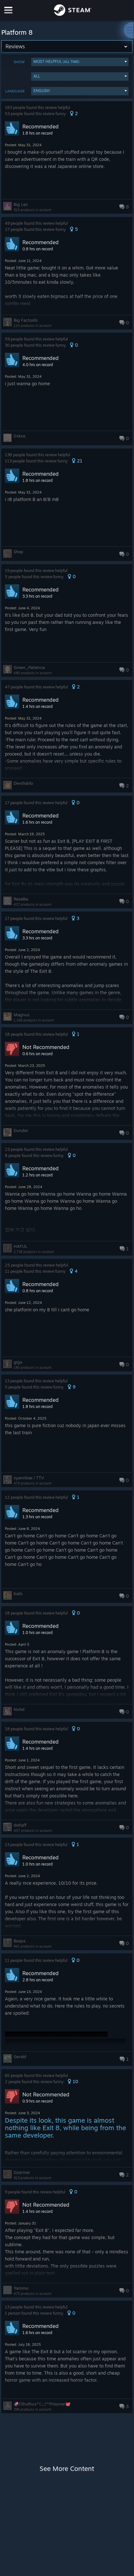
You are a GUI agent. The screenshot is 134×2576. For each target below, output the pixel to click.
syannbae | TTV (29, 1478)
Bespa (19, 1941)
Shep (18, 552)
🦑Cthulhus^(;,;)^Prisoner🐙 (42, 2404)
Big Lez (21, 204)
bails (18, 1593)
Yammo (21, 2288)
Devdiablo (23, 783)
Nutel (19, 1709)
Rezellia (21, 899)
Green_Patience (29, 667)
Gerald (20, 2057)
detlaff (20, 1825)
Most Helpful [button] (56, 61)
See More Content (67, 2469)
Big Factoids (26, 320)
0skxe (19, 436)
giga (18, 1362)
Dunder (21, 1130)
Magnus (22, 1015)
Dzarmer (22, 2172)
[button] (80, 62)
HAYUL (20, 1246)
